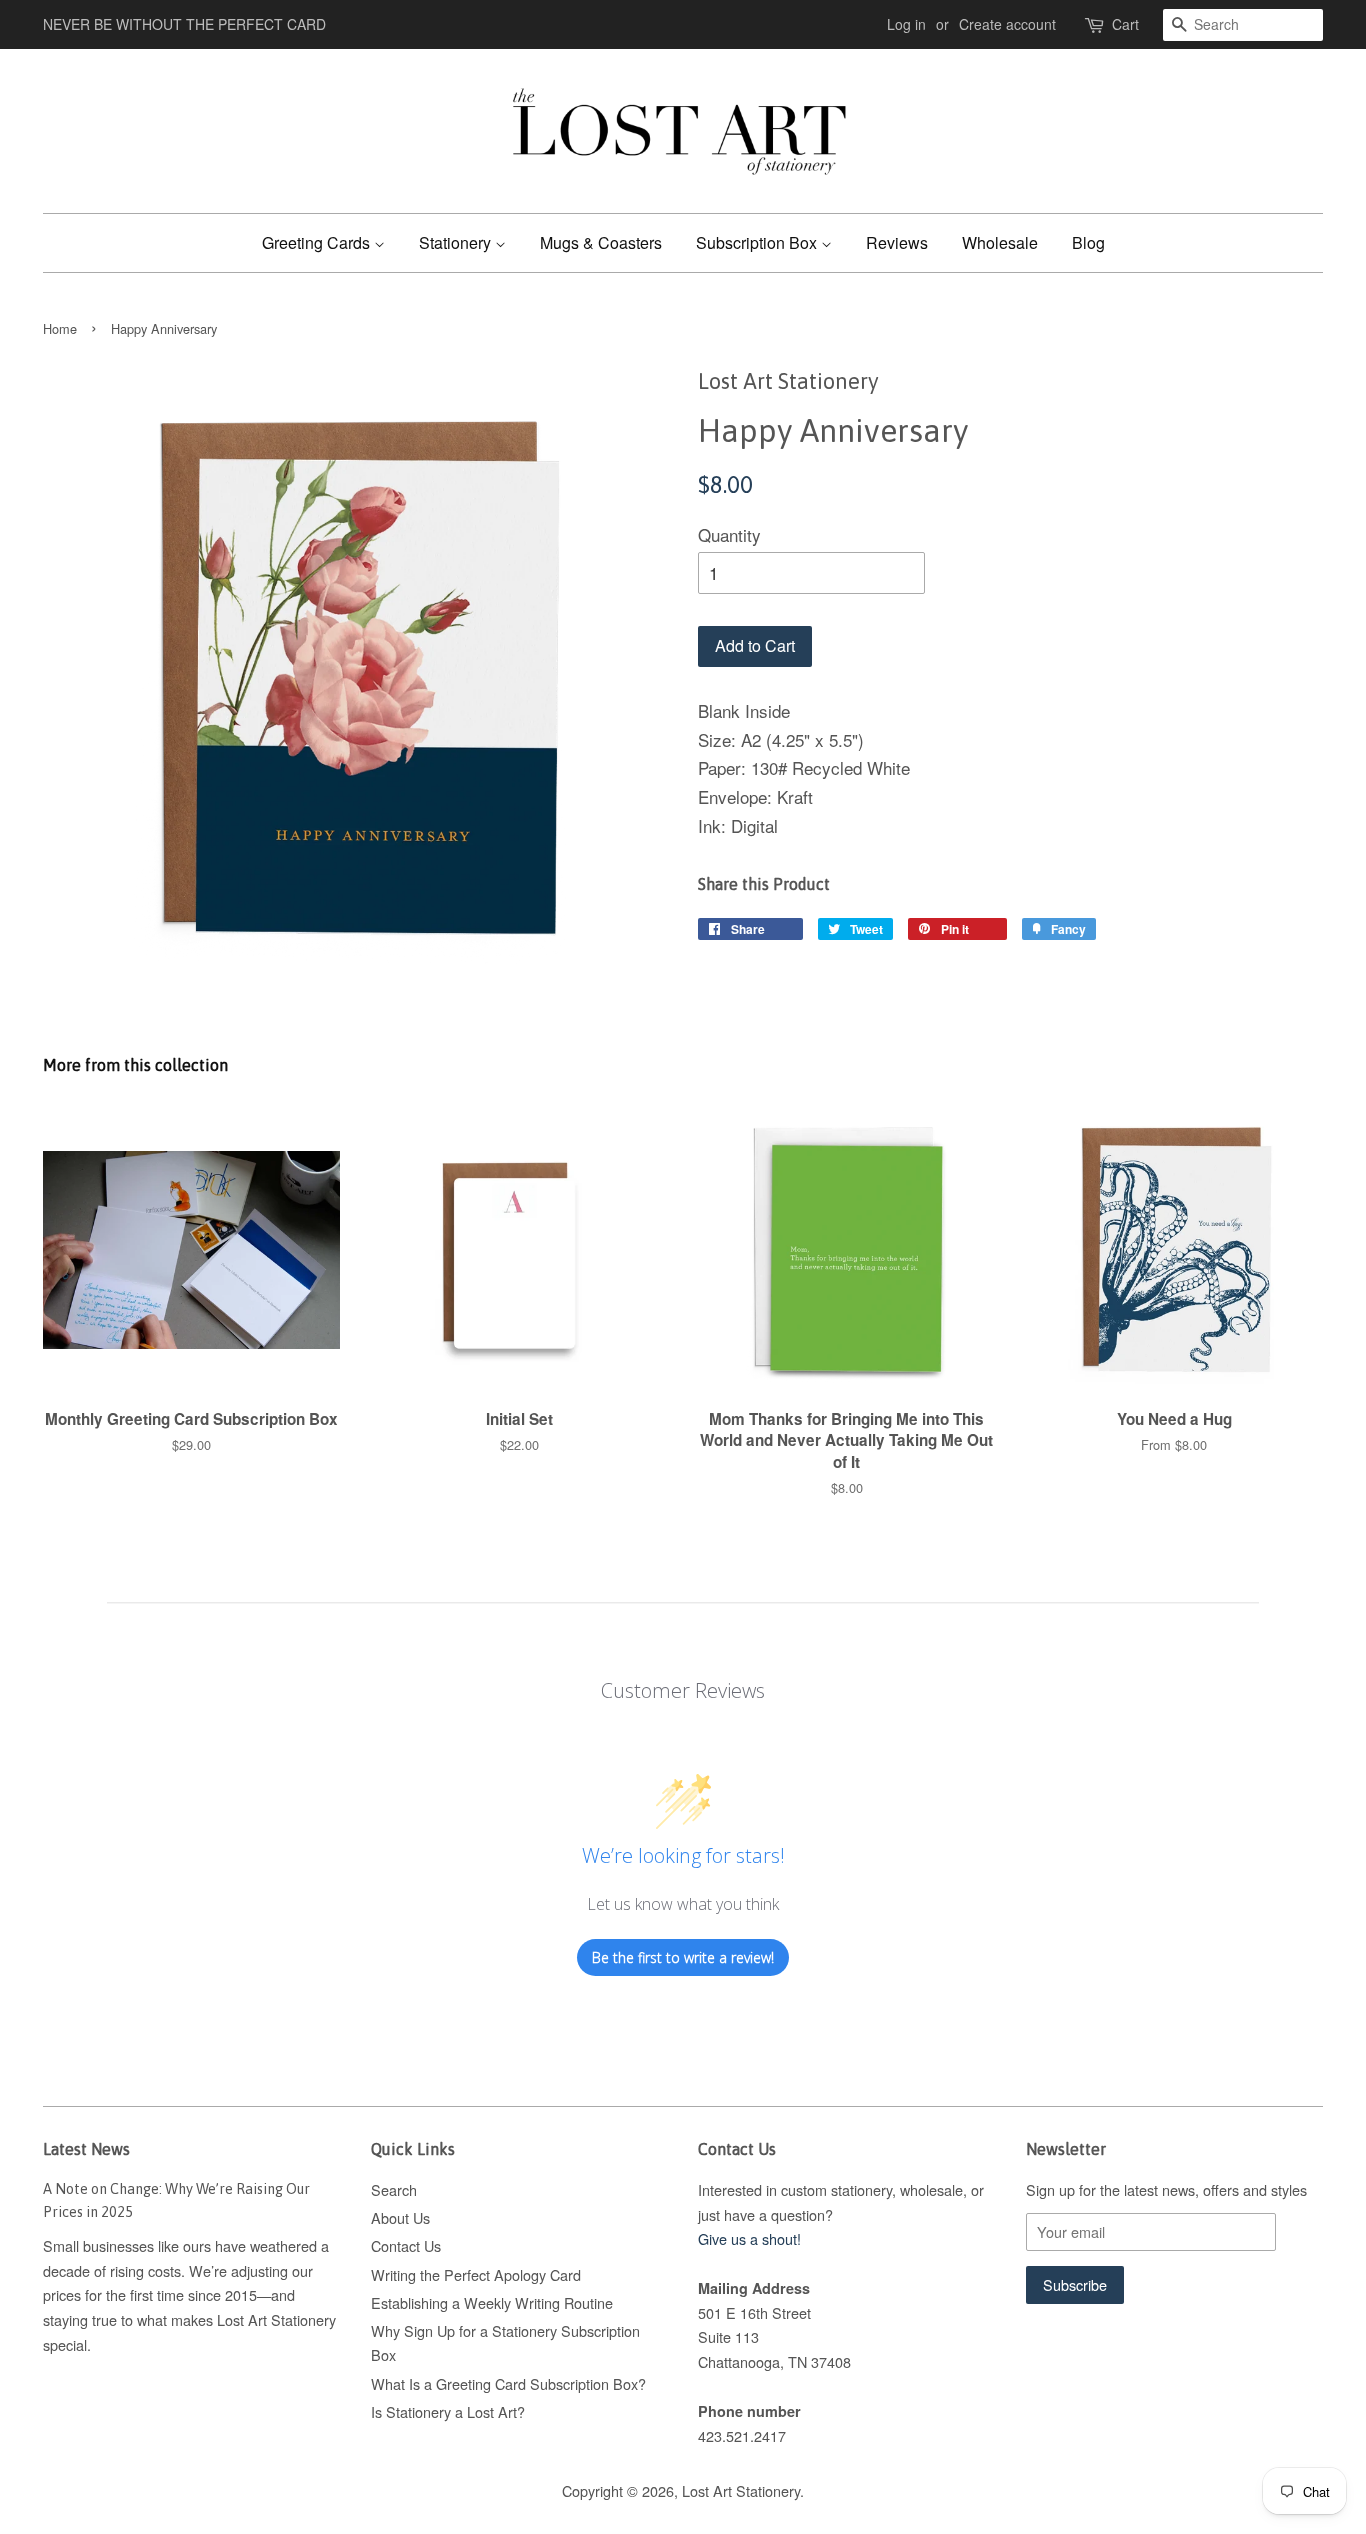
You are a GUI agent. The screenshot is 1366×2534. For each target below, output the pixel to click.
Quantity (729, 534)
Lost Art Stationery (741, 2490)
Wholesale (1000, 242)
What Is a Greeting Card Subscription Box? (508, 2383)
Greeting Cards (318, 242)
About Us (400, 2217)
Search (394, 2189)
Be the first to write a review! (683, 1957)
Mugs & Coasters (601, 242)
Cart (1125, 24)
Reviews (897, 242)
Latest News (86, 2149)
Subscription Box (758, 242)
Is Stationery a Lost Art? (448, 2411)
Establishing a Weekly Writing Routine (492, 2302)
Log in (906, 24)
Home (60, 328)
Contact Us (406, 2245)
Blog (1088, 242)
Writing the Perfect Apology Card (476, 2274)
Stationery (457, 242)
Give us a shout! (749, 2238)
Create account (1007, 24)
